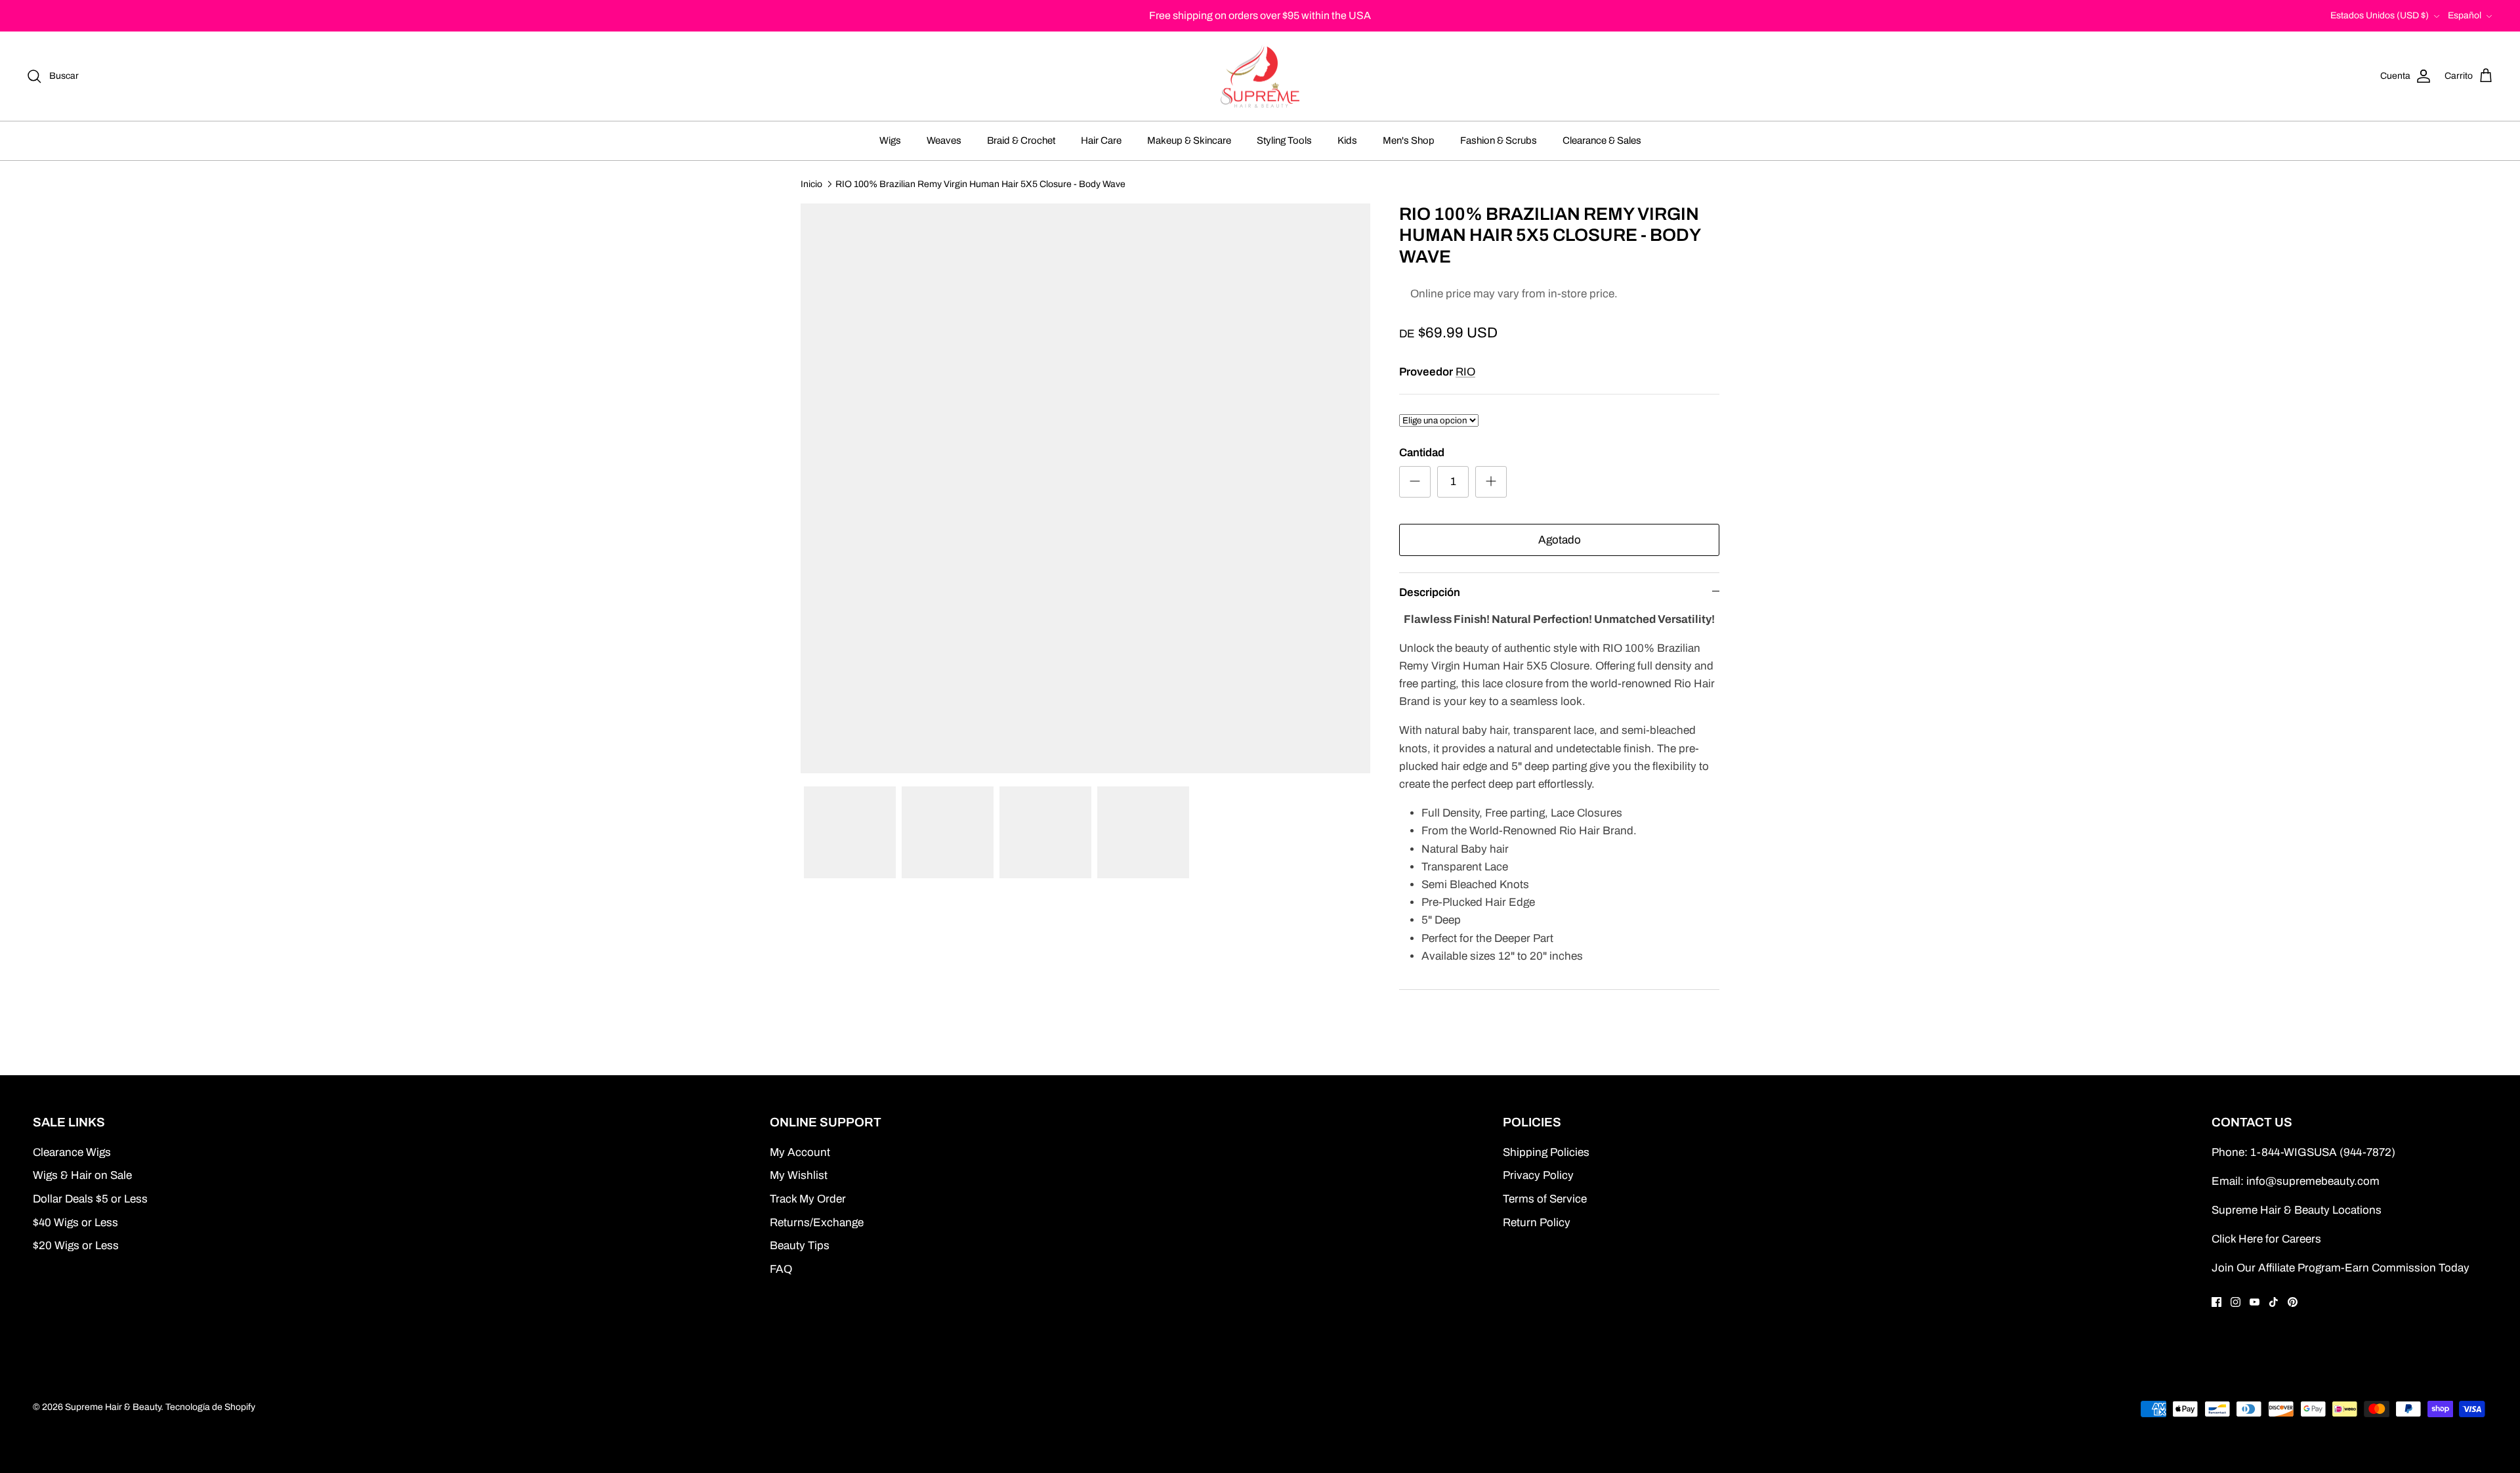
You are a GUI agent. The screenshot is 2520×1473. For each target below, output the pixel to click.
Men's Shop (1409, 140)
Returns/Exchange (817, 1223)
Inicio (811, 183)
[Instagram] (2236, 1302)
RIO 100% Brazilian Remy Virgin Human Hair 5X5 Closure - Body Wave (980, 183)
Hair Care (1101, 140)
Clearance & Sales (1602, 140)
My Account (800, 1152)
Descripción (1430, 592)
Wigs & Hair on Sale (82, 1175)
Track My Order (808, 1199)
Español (2465, 15)
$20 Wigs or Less (76, 1246)
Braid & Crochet (1021, 140)
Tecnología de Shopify (210, 1407)
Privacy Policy (1538, 1175)
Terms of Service (1545, 1199)
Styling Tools (1284, 140)
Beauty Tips (800, 1246)
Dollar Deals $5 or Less (90, 1199)
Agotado (1560, 540)
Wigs (890, 140)
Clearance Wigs (72, 1152)
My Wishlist (799, 1175)
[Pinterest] (2293, 1302)
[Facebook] (2216, 1302)
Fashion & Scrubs (1499, 140)
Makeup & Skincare (1189, 140)
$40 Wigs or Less (75, 1223)
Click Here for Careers (2266, 1239)
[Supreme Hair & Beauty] (1260, 76)
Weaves (944, 140)
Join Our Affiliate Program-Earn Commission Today (2341, 1268)
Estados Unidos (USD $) (2380, 15)
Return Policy (1537, 1223)
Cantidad (1422, 453)
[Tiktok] (2274, 1302)
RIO (1465, 372)
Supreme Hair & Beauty (113, 1407)
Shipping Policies (1546, 1152)
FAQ (781, 1269)
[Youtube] (2255, 1302)
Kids (1347, 140)
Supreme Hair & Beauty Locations (2297, 1210)
